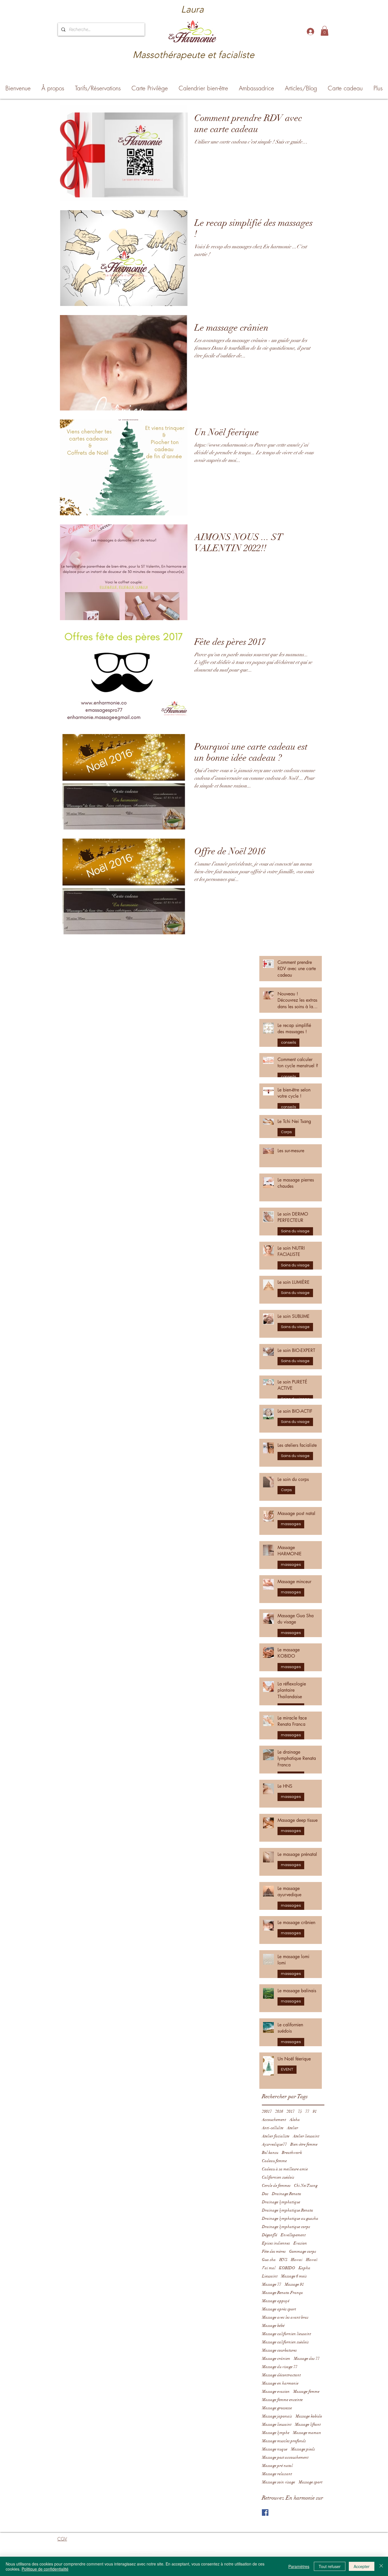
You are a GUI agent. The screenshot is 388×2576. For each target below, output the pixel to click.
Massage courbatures (279, 2350)
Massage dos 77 (307, 2359)
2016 (279, 2111)
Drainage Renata (287, 2194)
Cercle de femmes (276, 2186)
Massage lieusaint (277, 2424)
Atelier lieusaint (306, 2136)
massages (291, 1524)
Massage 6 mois (294, 2276)
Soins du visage (295, 1231)
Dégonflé (270, 2235)
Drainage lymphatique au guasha (290, 2218)
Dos (265, 2194)
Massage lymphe (276, 2433)
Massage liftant (308, 2424)
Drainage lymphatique (281, 2202)
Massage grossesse (277, 2408)
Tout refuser (330, 2566)
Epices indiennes (276, 2243)
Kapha (304, 2268)
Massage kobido (309, 2416)
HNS (283, 2260)
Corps (286, 1132)
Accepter (362, 2566)
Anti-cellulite (273, 2128)
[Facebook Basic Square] (265, 2513)
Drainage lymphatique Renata (288, 2210)
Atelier (293, 2128)
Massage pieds (303, 2449)
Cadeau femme (274, 2161)
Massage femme (306, 2391)
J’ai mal (269, 2268)
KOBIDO (287, 2268)
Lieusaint (270, 2276)
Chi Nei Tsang (306, 2186)
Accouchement (274, 2120)
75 (300, 2111)
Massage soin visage (279, 2482)
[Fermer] (381, 2566)
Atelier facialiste (276, 2136)
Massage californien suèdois (285, 2342)
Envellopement (293, 2235)
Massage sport (310, 2482)
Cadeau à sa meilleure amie (285, 2169)
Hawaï (312, 2260)
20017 (267, 2111)
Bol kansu (270, 2153)
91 (315, 2111)
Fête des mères (274, 2251)
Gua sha (269, 2260)
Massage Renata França (282, 2293)
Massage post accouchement (285, 2457)
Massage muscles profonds (284, 2441)
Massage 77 (272, 2284)
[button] (325, 31)
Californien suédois (278, 2177)
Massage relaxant (277, 2474)
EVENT (287, 2069)
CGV (62, 2539)
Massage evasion (276, 2391)
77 (307, 2111)
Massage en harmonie (280, 2383)
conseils (288, 1043)
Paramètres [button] (299, 2566)
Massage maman (307, 2433)
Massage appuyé (276, 2301)
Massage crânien (276, 2359)
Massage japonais (277, 2416)
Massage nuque (275, 2449)
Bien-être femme (304, 2144)
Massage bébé (273, 2326)
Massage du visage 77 (280, 2367)
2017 (291, 2111)
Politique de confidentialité (45, 2569)
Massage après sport (279, 2309)
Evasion (300, 2243)
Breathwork (292, 2153)
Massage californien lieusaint (286, 2334)
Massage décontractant (281, 2375)
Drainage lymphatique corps (286, 2227)
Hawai (297, 2260)
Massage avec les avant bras (285, 2317)
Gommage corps (303, 2251)
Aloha (295, 2120)
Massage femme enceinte (282, 2400)
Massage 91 (294, 2284)
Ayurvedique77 (274, 2144)
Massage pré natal (277, 2466)
